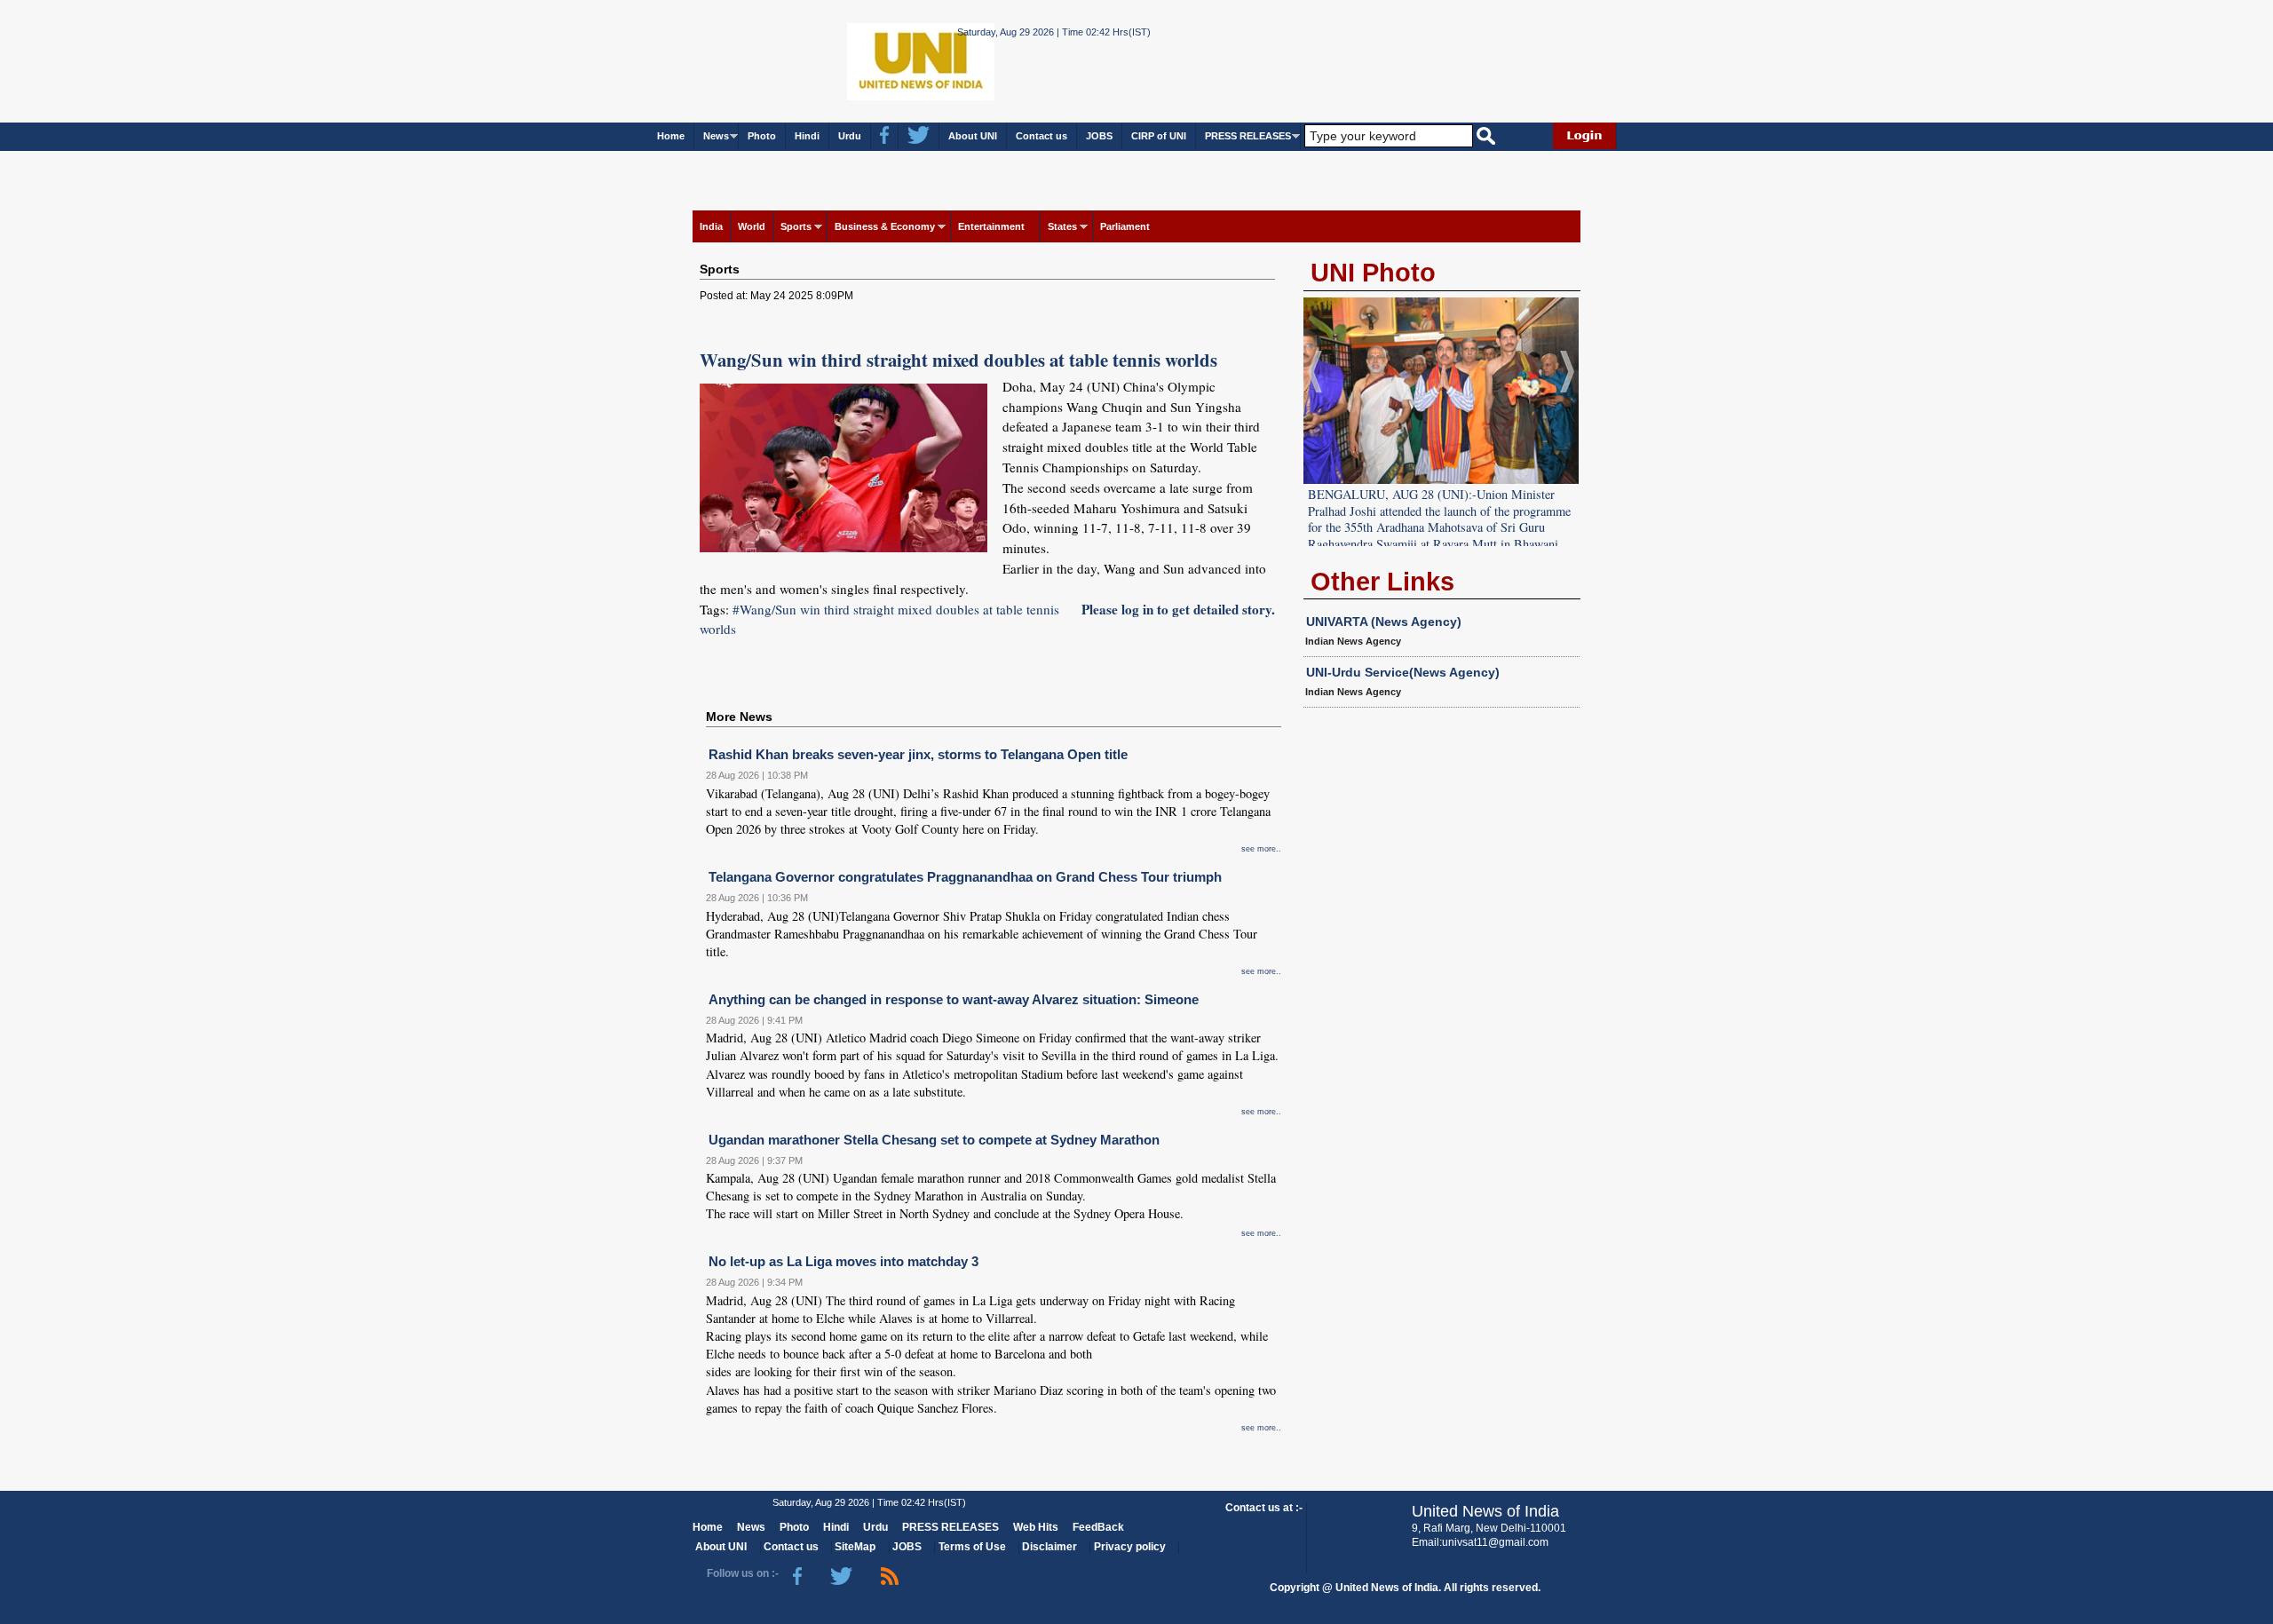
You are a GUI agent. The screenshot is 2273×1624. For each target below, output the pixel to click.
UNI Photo (1373, 273)
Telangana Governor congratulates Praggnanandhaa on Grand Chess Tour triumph (965, 877)
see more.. (1261, 849)
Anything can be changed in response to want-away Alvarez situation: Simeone (954, 999)
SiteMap (855, 1547)
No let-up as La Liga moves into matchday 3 (843, 1261)
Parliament (1125, 226)
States (1062, 226)
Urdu (850, 136)
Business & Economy (885, 226)
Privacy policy (1130, 1547)
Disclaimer (1049, 1547)
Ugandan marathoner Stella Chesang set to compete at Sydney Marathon (934, 1140)
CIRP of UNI (1159, 136)
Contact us (1041, 136)
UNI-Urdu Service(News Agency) (1403, 672)
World (752, 226)
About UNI (973, 136)
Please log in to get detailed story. (1178, 609)
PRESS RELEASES (1248, 136)
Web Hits (1036, 1527)
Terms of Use (972, 1547)
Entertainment (991, 226)
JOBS (1099, 136)
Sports (796, 226)
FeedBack (1098, 1527)
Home (671, 136)
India (711, 226)
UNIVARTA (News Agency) (1384, 622)
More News (739, 717)
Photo (762, 136)
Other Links (1382, 582)
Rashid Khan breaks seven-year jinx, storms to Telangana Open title (918, 754)
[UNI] (873, 60)
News (716, 136)
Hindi (807, 136)
